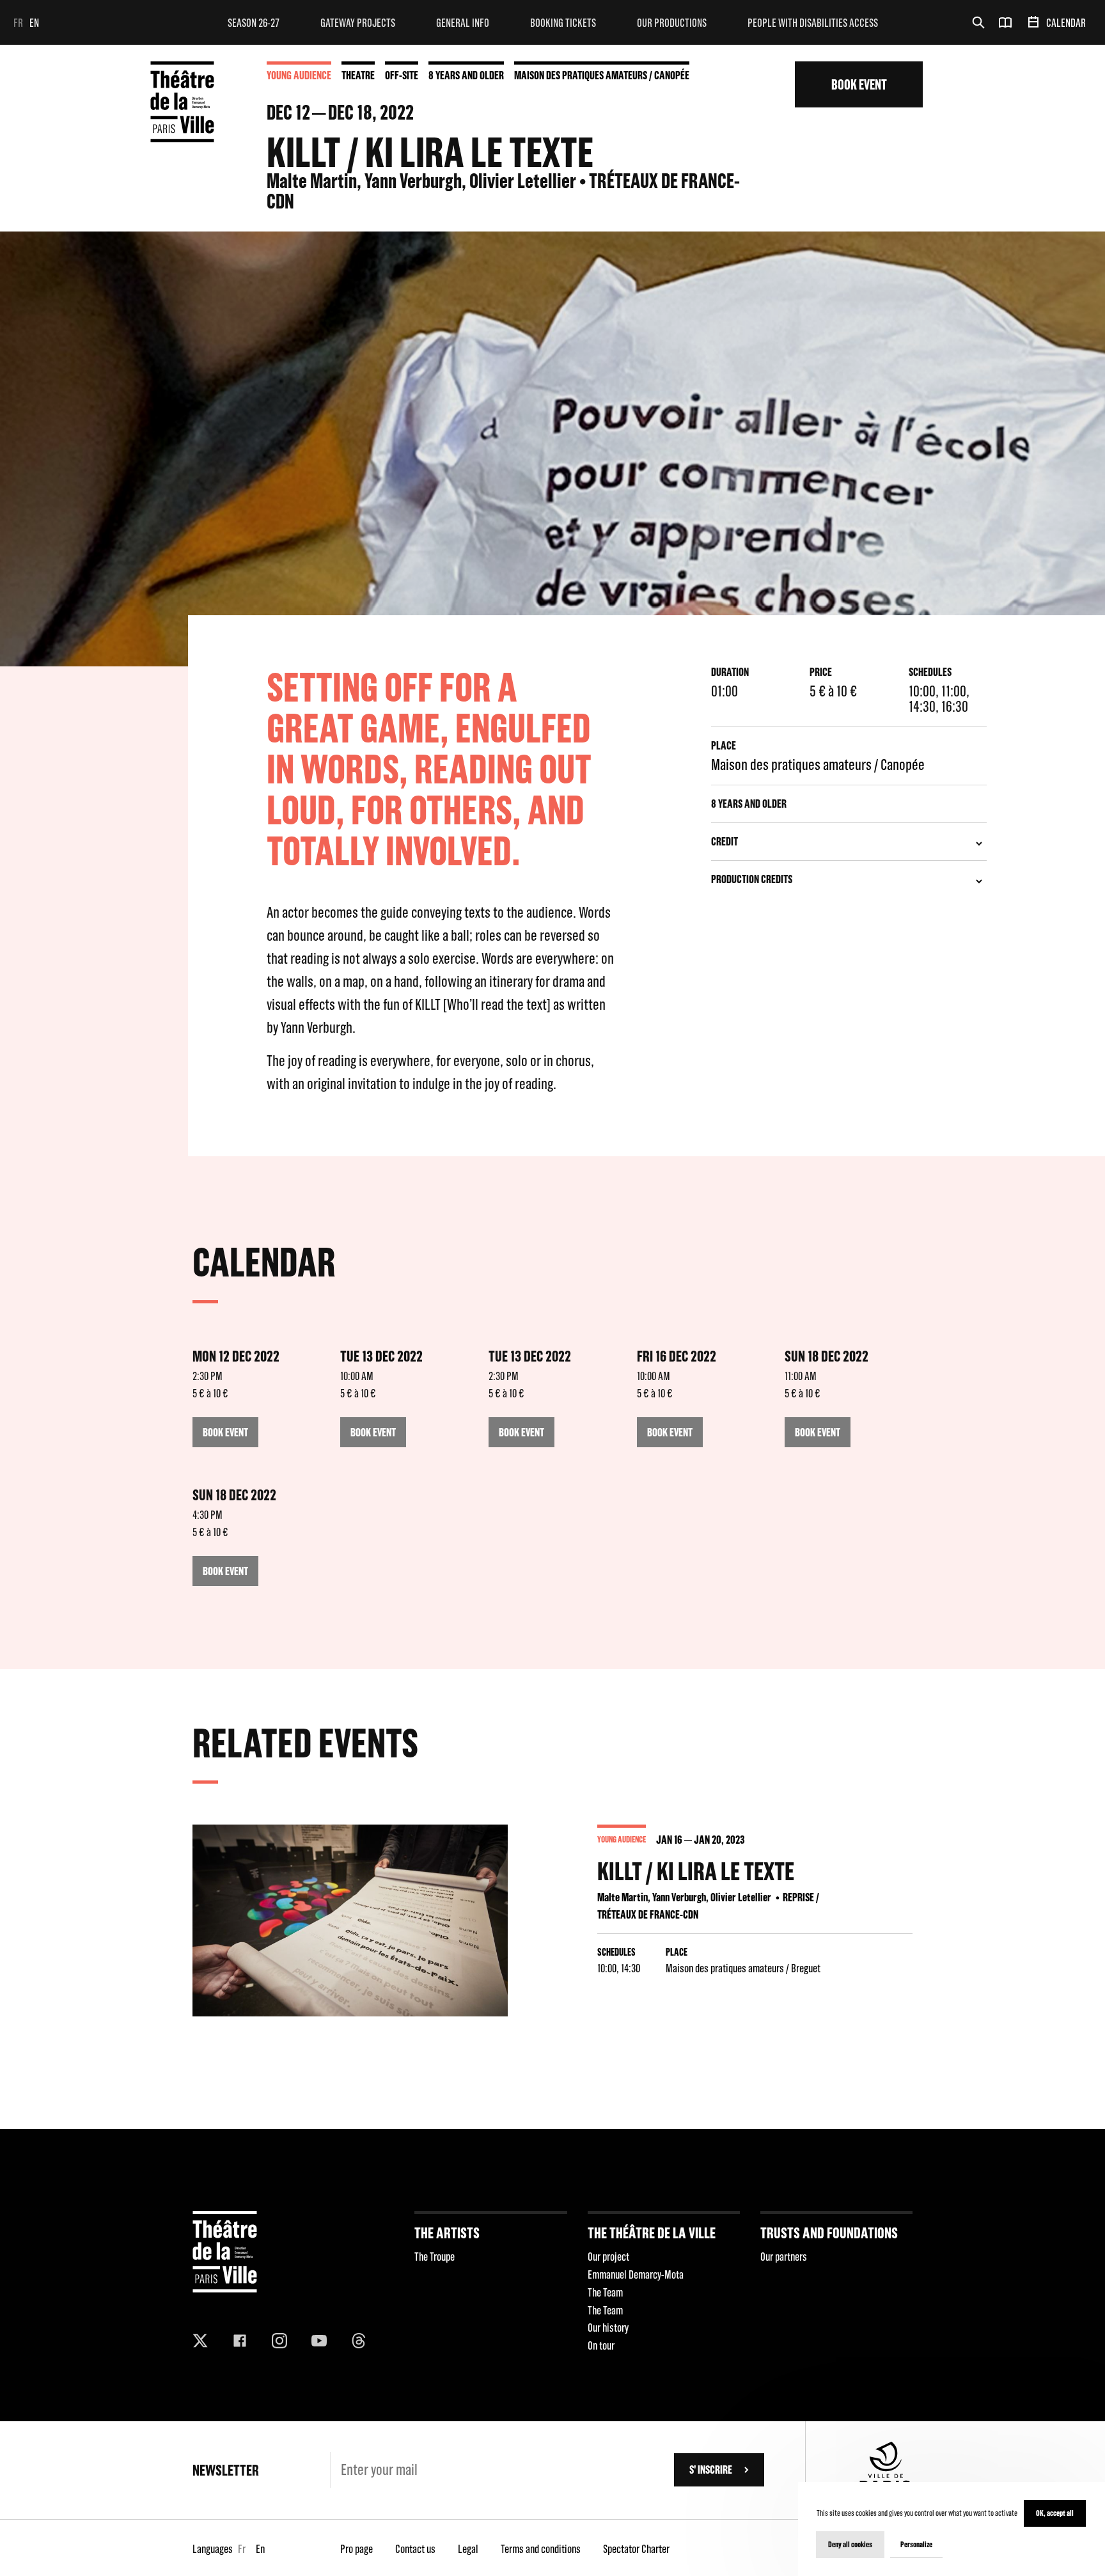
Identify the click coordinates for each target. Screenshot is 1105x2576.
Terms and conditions (541, 2549)
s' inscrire (711, 2470)
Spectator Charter (636, 2549)
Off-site (402, 75)
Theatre (358, 75)
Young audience (299, 75)
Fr (18, 23)
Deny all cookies (850, 2544)
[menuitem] (254, 22)
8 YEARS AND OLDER (466, 75)
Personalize (916, 2544)
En (34, 23)
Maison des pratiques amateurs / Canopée (602, 75)
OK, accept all (1055, 2513)
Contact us (415, 2549)
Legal (468, 2549)
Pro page (357, 2549)
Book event (859, 84)
